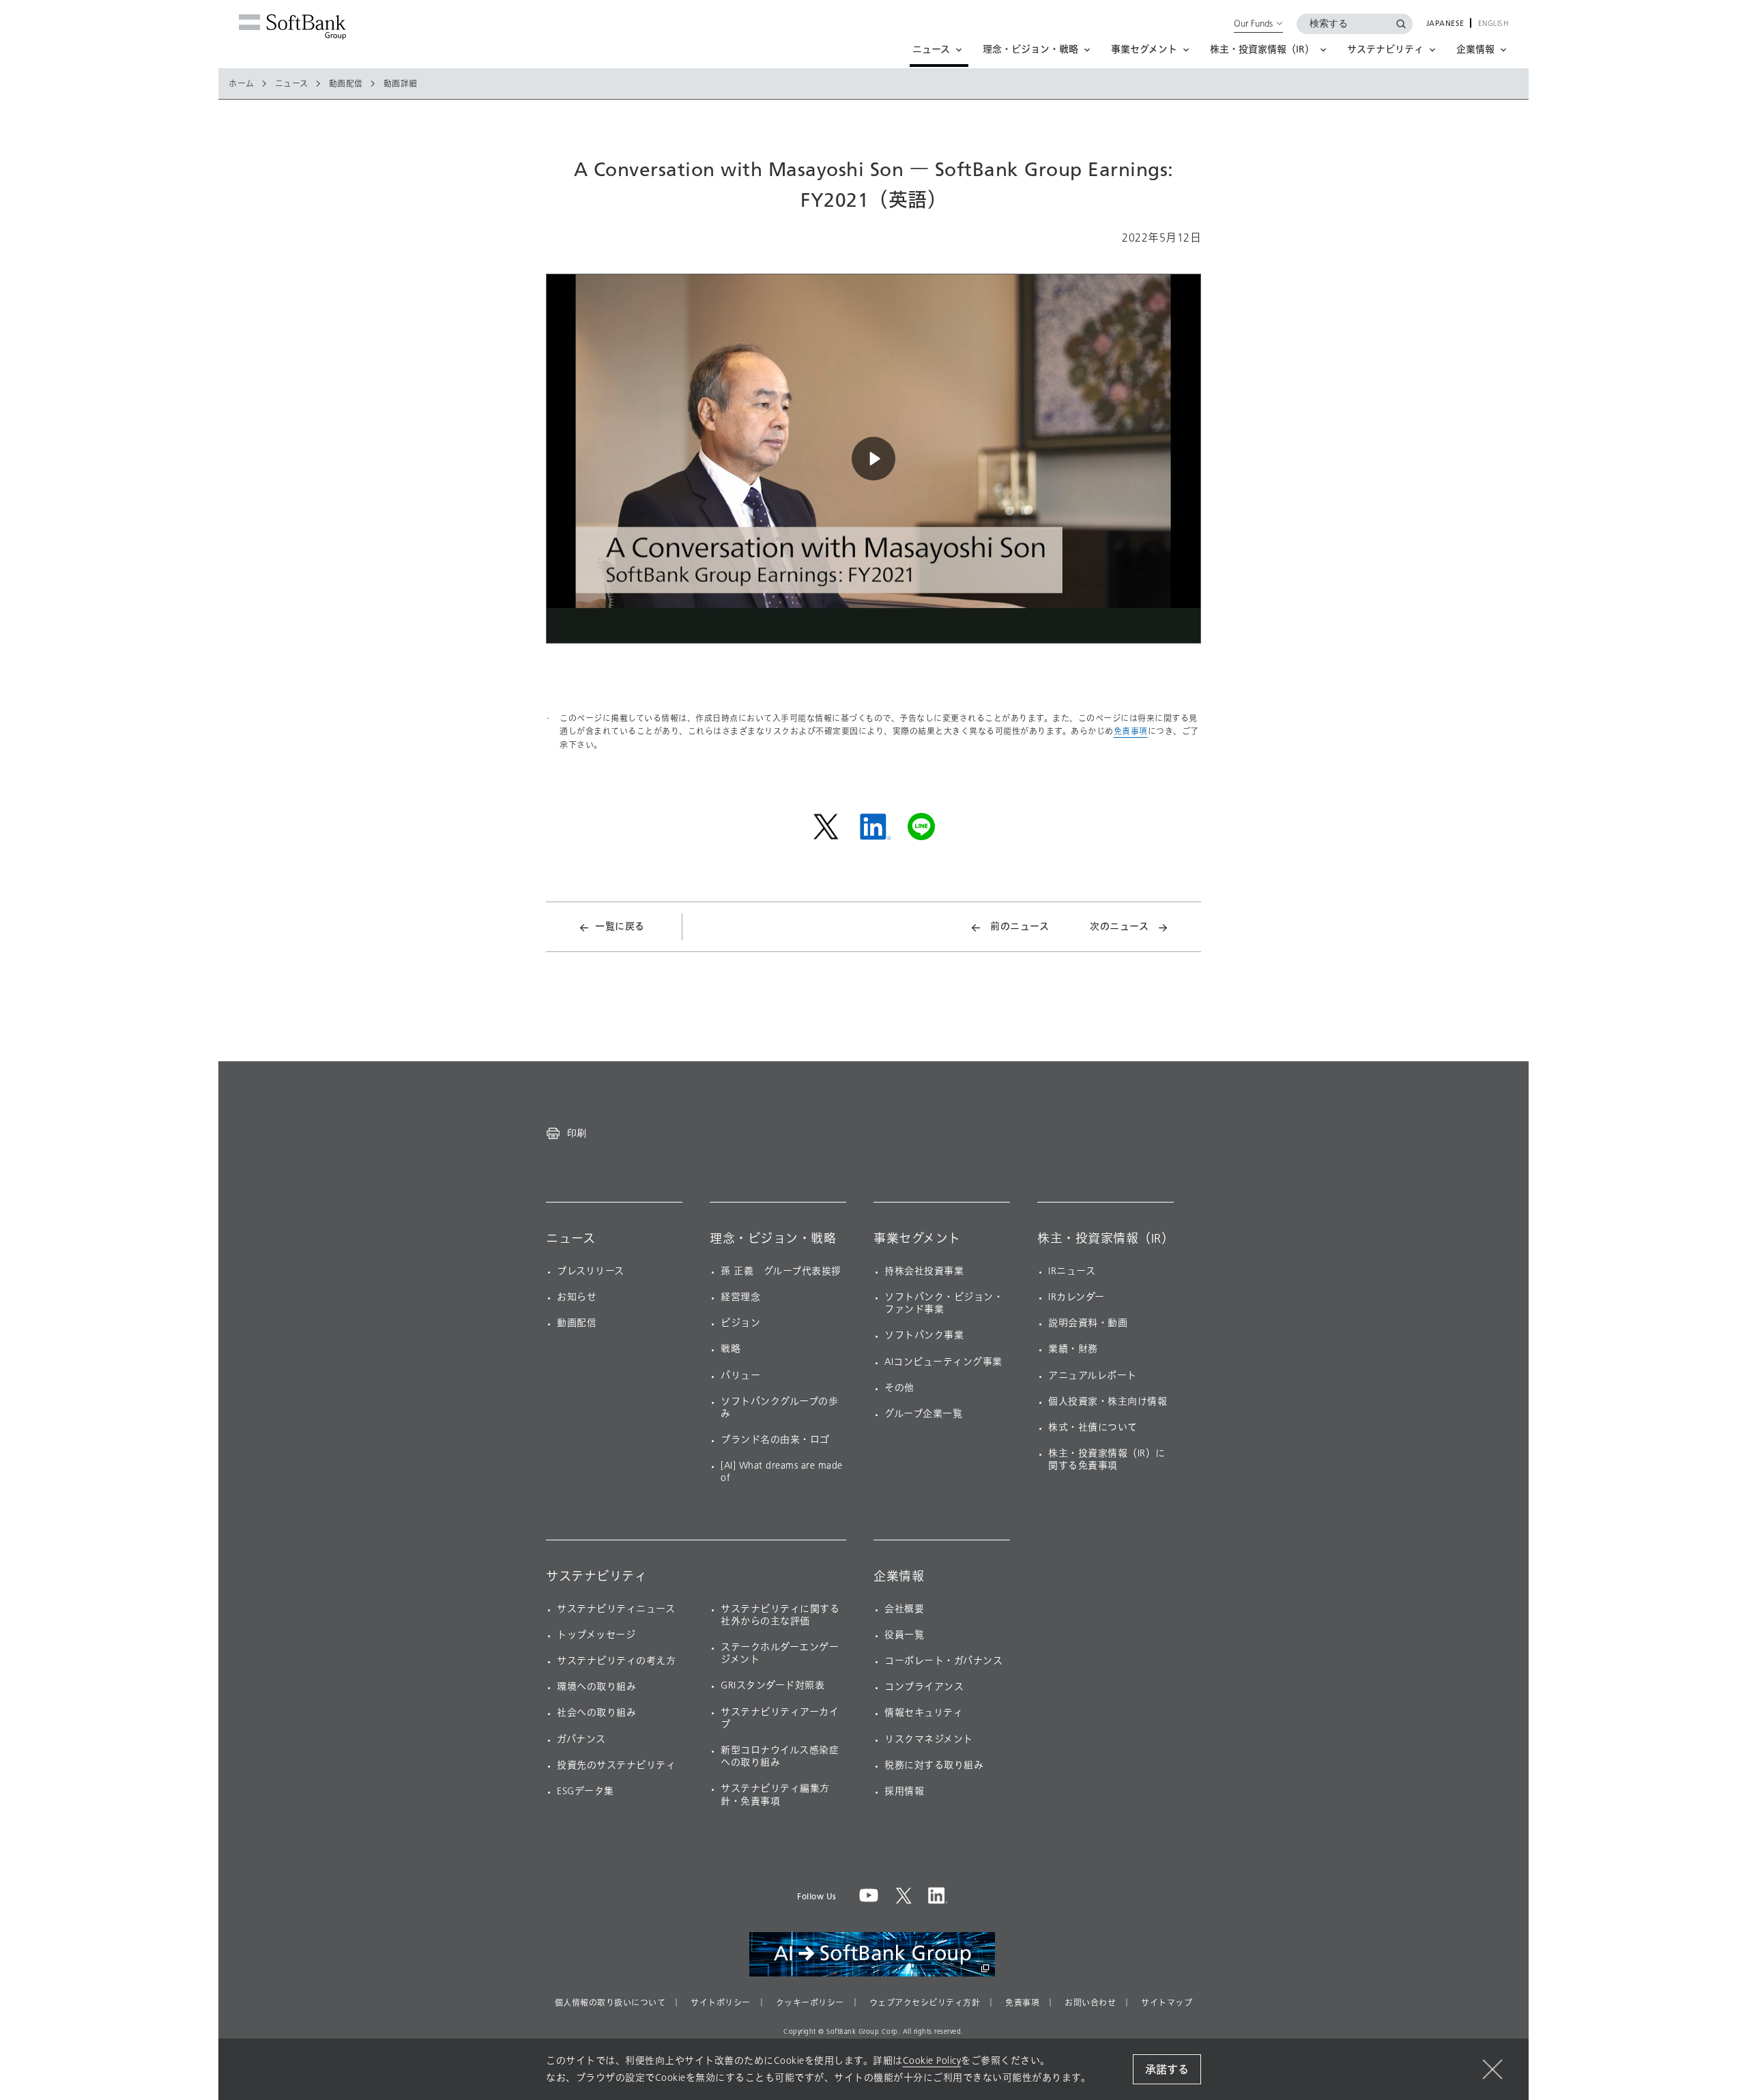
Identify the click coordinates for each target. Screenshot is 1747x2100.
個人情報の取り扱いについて (610, 2003)
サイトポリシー (721, 2003)
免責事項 (1131, 731)
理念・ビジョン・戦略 (773, 1239)
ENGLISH (1493, 24)
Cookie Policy (932, 2061)
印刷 (577, 1133)
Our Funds (1253, 23)
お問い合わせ (1090, 2003)
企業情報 (899, 1577)
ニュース (292, 84)
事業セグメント (917, 1239)
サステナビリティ (596, 1577)
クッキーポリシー (810, 2003)
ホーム (242, 84)
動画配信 (346, 84)
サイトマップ (1167, 2003)
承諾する (1167, 2070)
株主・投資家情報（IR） (1106, 1239)
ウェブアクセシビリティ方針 (925, 2003)
